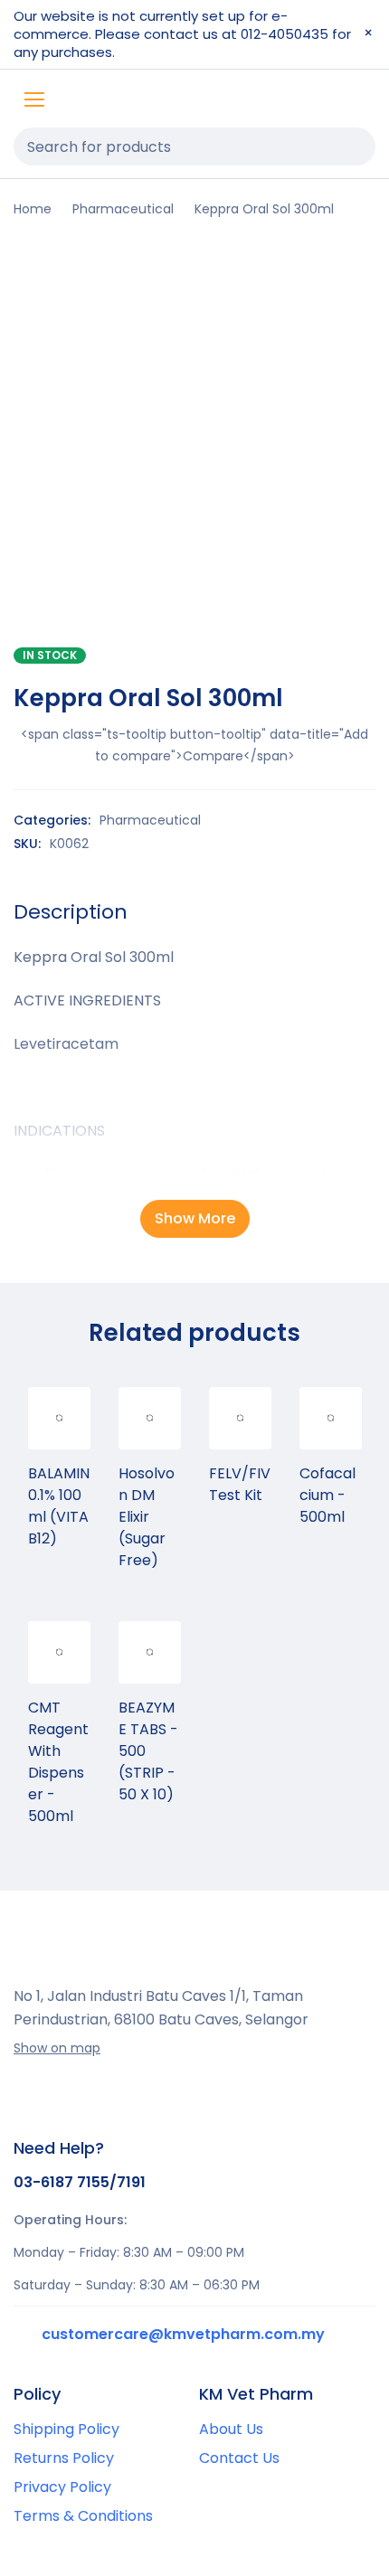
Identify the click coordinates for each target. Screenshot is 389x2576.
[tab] (71, 912)
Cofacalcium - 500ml (327, 1495)
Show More (195, 1218)
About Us (231, 2429)
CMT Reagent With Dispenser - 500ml (58, 1762)
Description (71, 912)
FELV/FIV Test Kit (240, 1484)
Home (33, 209)
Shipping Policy (66, 2429)
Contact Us (239, 2458)
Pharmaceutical (123, 209)
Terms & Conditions (83, 2516)
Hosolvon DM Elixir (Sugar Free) (147, 1517)
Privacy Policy (62, 2487)
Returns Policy (64, 2458)
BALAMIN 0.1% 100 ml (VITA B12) (59, 1506)
